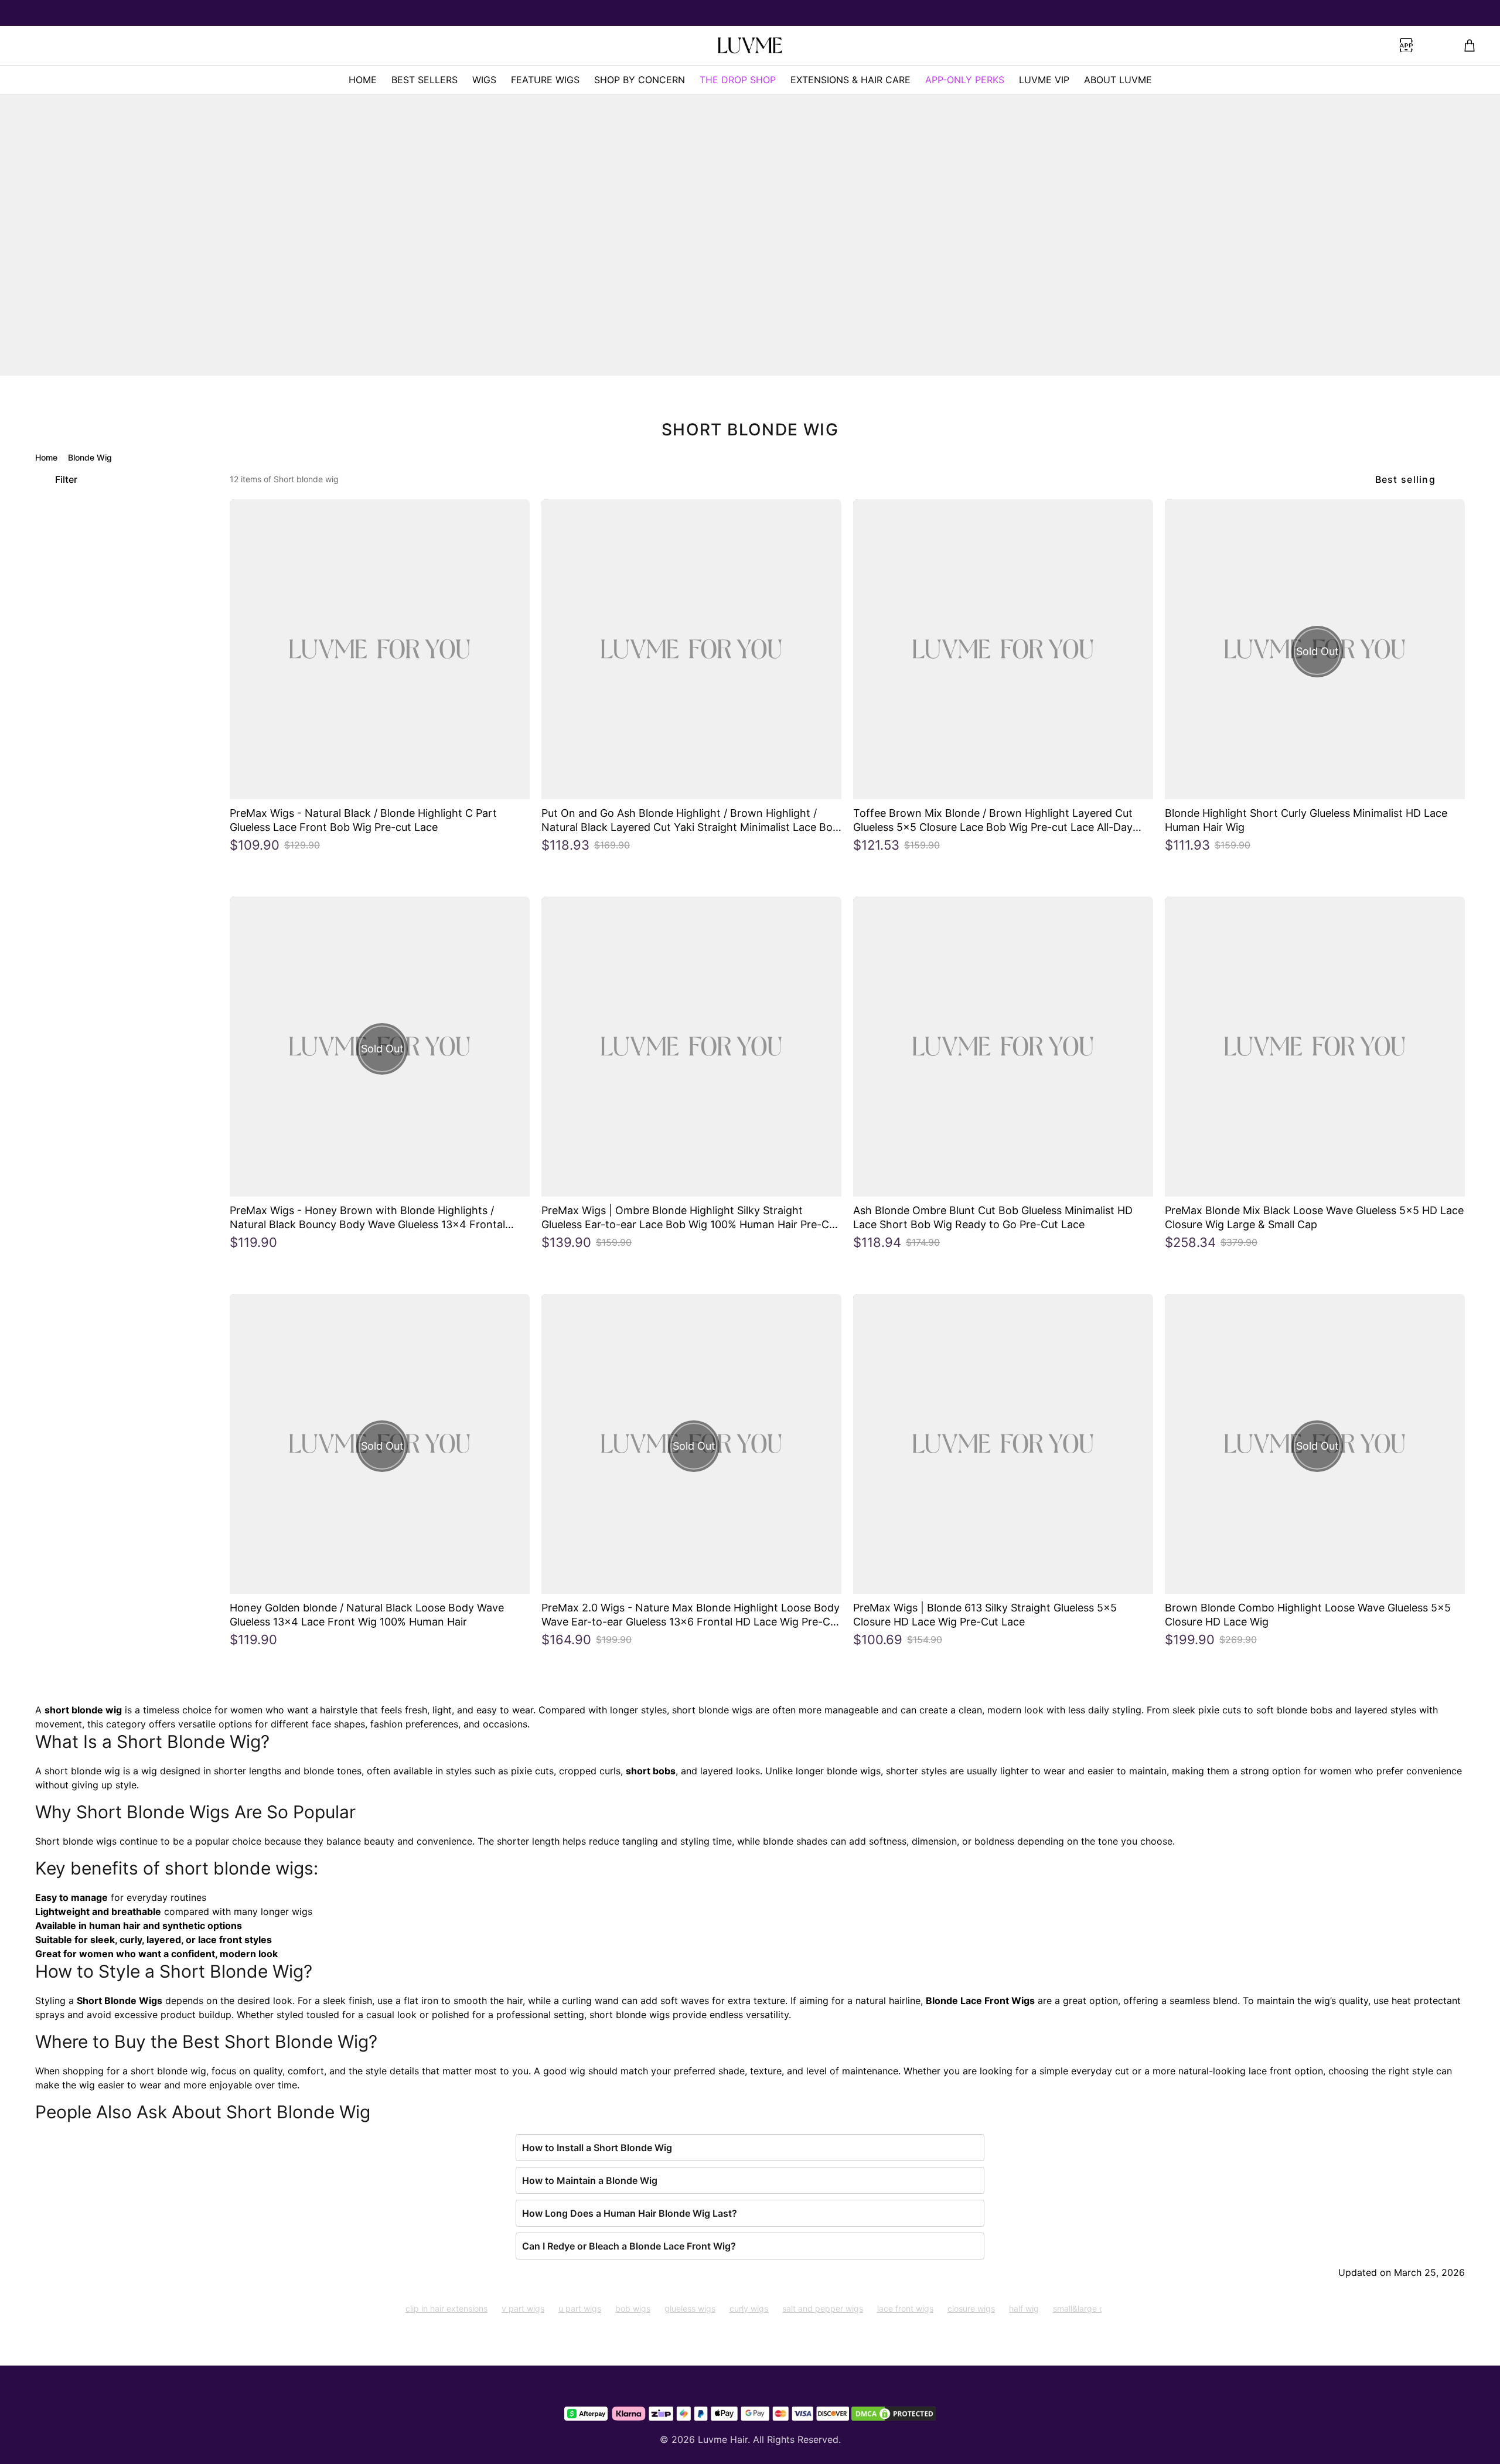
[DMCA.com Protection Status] (894, 2414)
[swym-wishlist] (371, 46)
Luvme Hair (723, 2439)
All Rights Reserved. (797, 2439)
